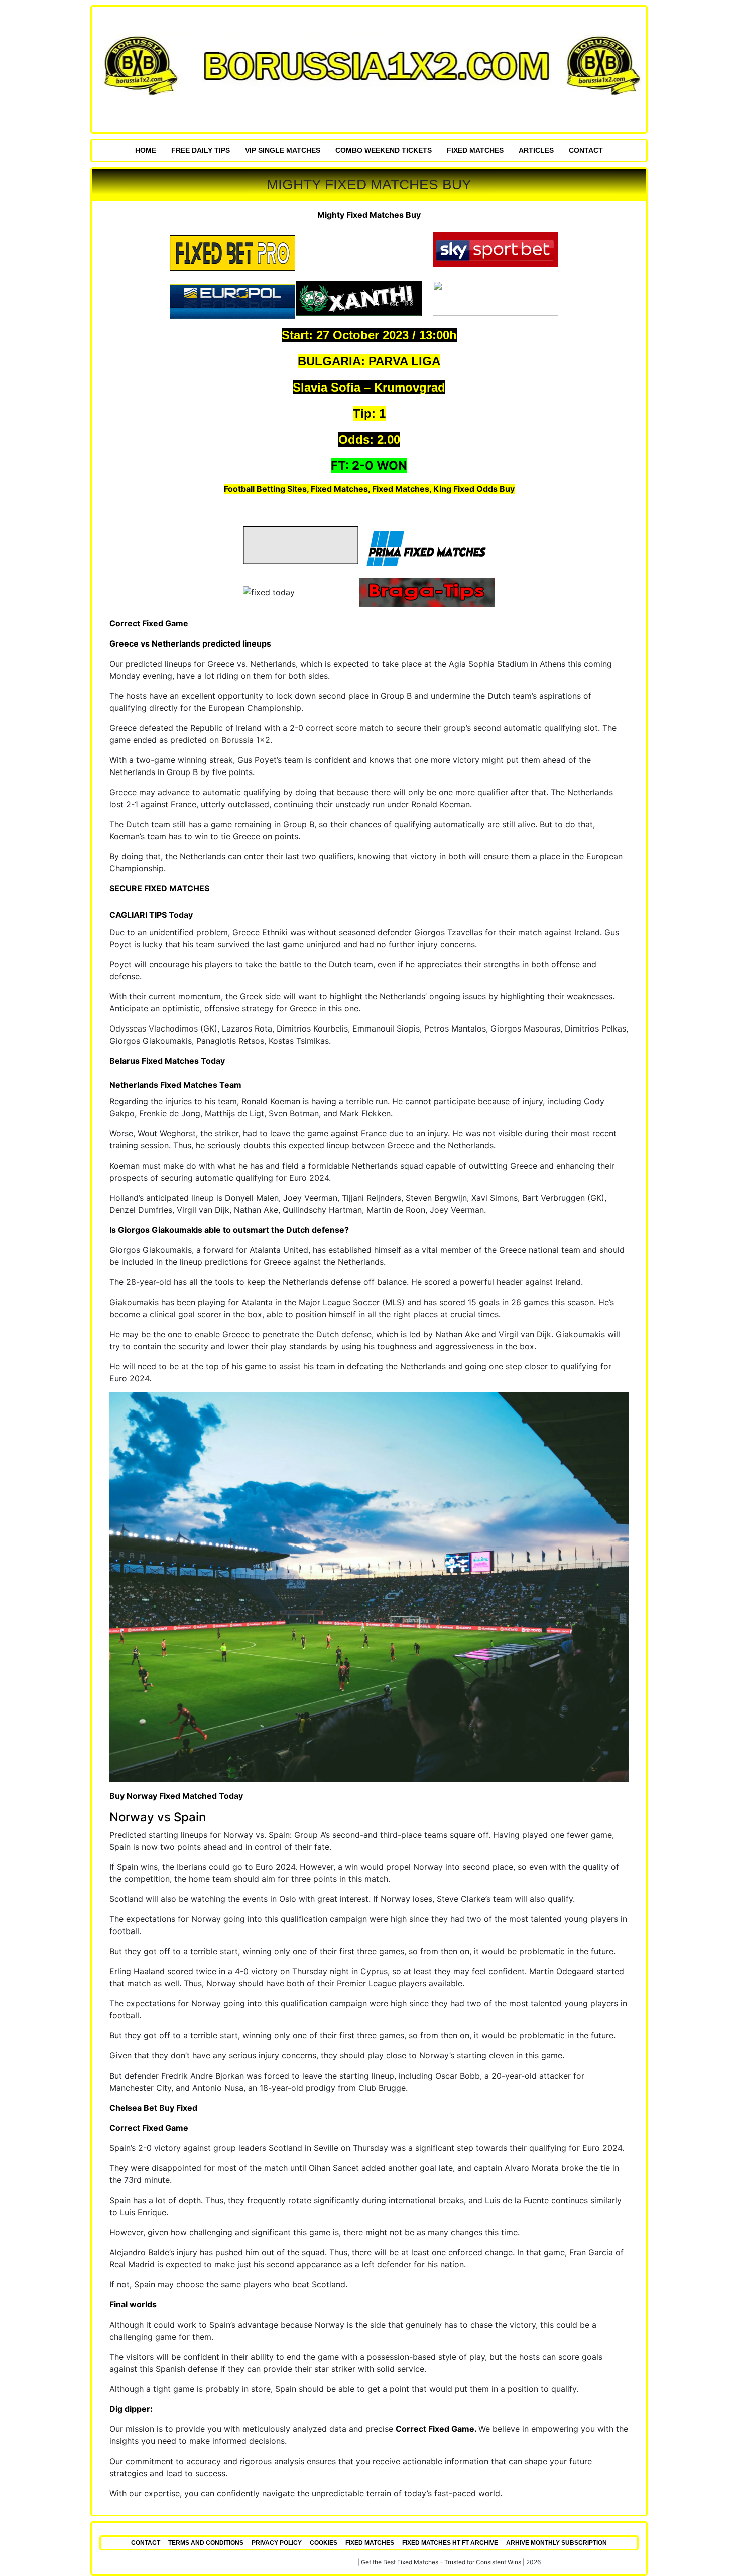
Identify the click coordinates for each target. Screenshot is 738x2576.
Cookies (324, 2543)
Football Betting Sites (265, 489)
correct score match (344, 728)
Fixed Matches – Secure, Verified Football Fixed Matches (277, 2562)
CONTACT (586, 150)
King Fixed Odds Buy (474, 489)
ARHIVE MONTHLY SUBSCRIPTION (557, 2543)
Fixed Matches (475, 150)
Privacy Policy (277, 2543)
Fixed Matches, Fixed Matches (370, 489)
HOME (146, 150)
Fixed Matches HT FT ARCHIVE (450, 2543)
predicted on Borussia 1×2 (220, 740)
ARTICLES (536, 150)
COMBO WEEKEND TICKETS (384, 150)
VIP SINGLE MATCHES (283, 150)
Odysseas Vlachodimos (154, 1028)
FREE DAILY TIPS (201, 150)
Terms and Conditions (206, 2543)
